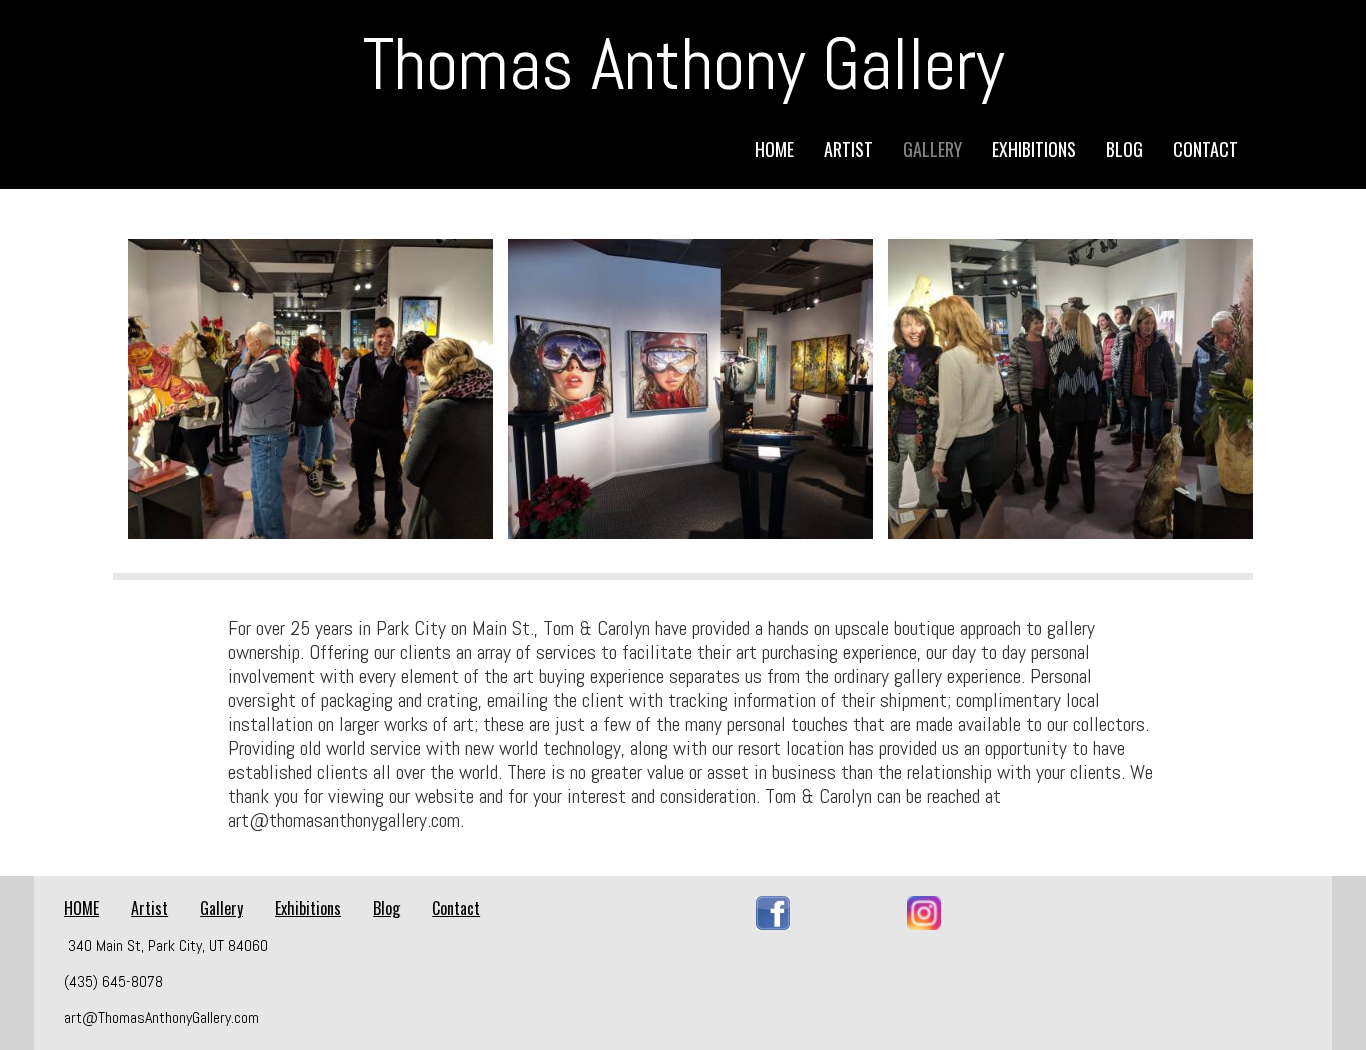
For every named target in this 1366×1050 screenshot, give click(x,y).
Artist (848, 149)
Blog (1124, 149)
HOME (774, 149)
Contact (1205, 149)
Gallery (932, 149)
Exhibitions (1034, 149)
